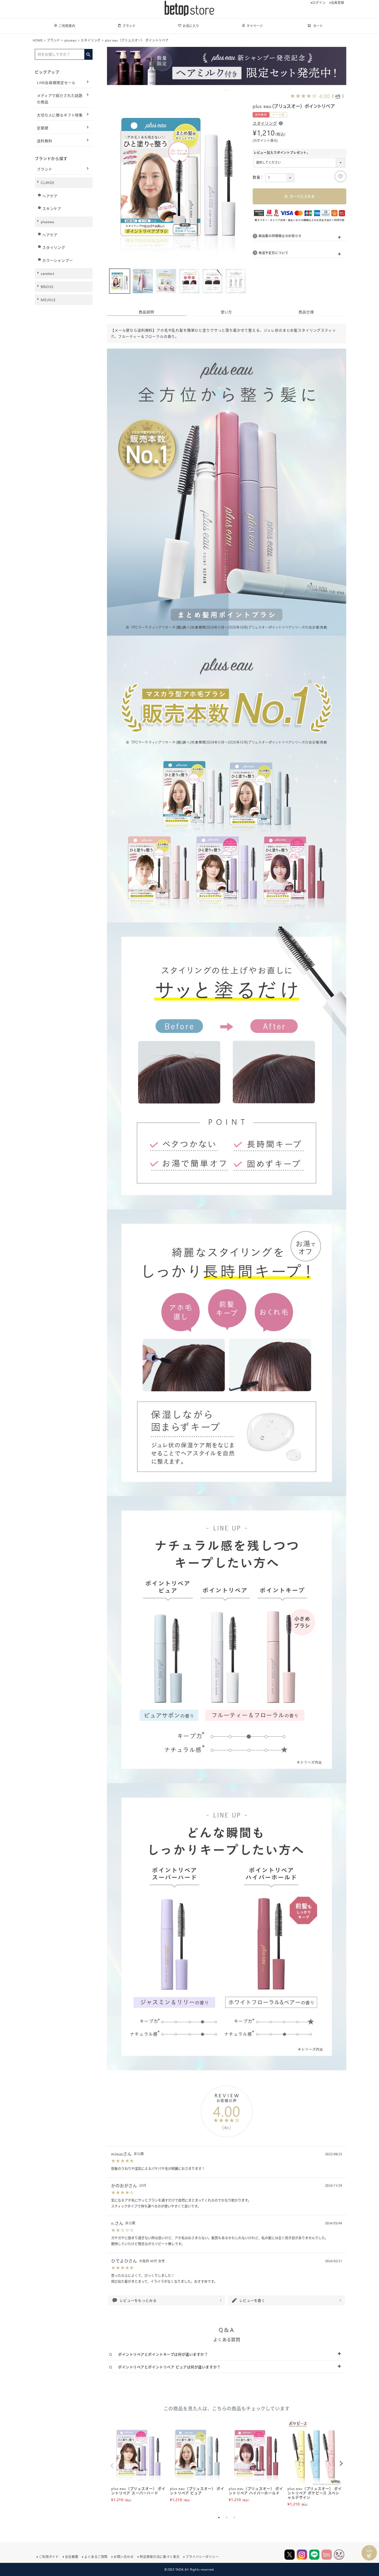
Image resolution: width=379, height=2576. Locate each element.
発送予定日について (274, 253)
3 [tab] (234, 2518)
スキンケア (52, 209)
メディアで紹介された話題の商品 (60, 99)
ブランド (129, 26)
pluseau (71, 40)
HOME (38, 40)
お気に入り (191, 26)
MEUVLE (48, 300)
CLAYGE (48, 183)
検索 (88, 53)
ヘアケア (50, 196)
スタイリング (91, 40)
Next (341, 2463)
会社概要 (72, 2557)
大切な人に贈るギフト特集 (60, 115)
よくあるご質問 (96, 2557)
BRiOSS (47, 287)
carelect (48, 273)
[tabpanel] (138, 2461)
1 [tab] (225, 90)
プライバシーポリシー (202, 2557)
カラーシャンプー (58, 260)
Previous (112, 2466)
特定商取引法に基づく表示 (160, 2557)
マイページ (255, 26)
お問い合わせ (124, 2557)
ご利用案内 (67, 26)
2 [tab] (229, 90)
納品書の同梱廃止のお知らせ (280, 236)
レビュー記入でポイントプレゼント (282, 153)
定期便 (43, 128)
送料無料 (44, 141)
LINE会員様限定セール (56, 83)
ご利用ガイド (49, 2557)
